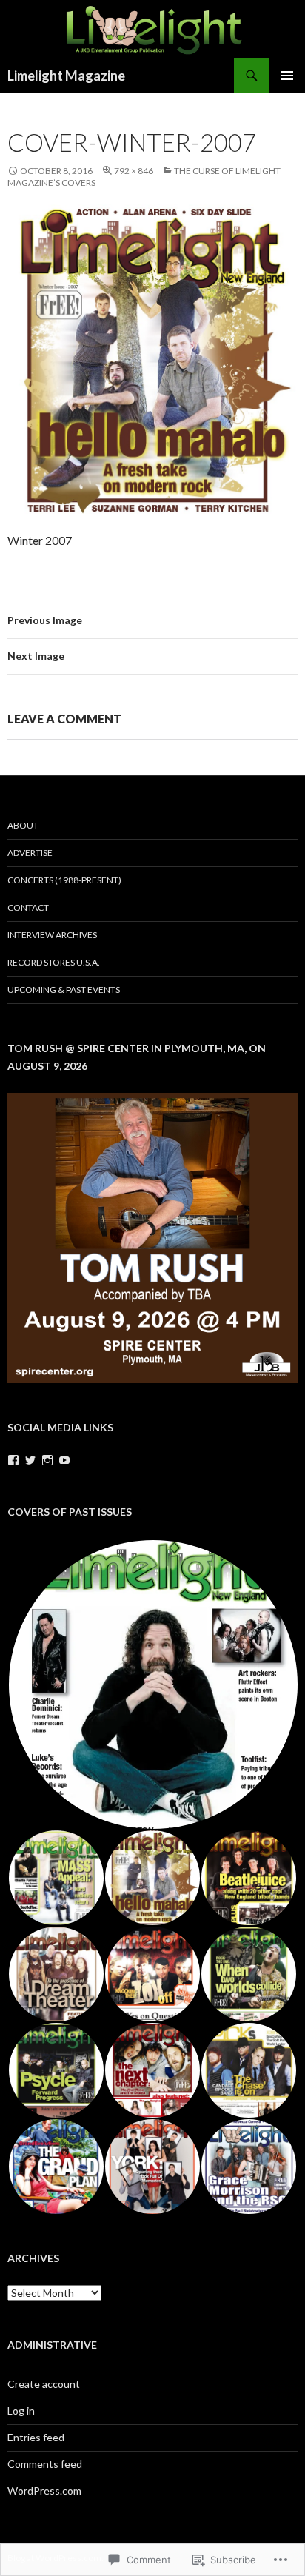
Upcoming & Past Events (64, 990)
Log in (21, 2411)
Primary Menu (287, 76)
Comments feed (45, 2464)
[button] (152, 1685)
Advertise (30, 853)
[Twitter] (30, 1460)
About (23, 825)
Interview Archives (52, 935)
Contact (28, 907)
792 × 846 (134, 171)
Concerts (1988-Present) (64, 880)
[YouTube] (64, 1460)
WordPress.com (44, 2490)
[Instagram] (47, 1460)
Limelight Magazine (66, 76)
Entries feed (36, 2437)
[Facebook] (13, 1460)
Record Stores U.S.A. (54, 962)
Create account (44, 2384)
